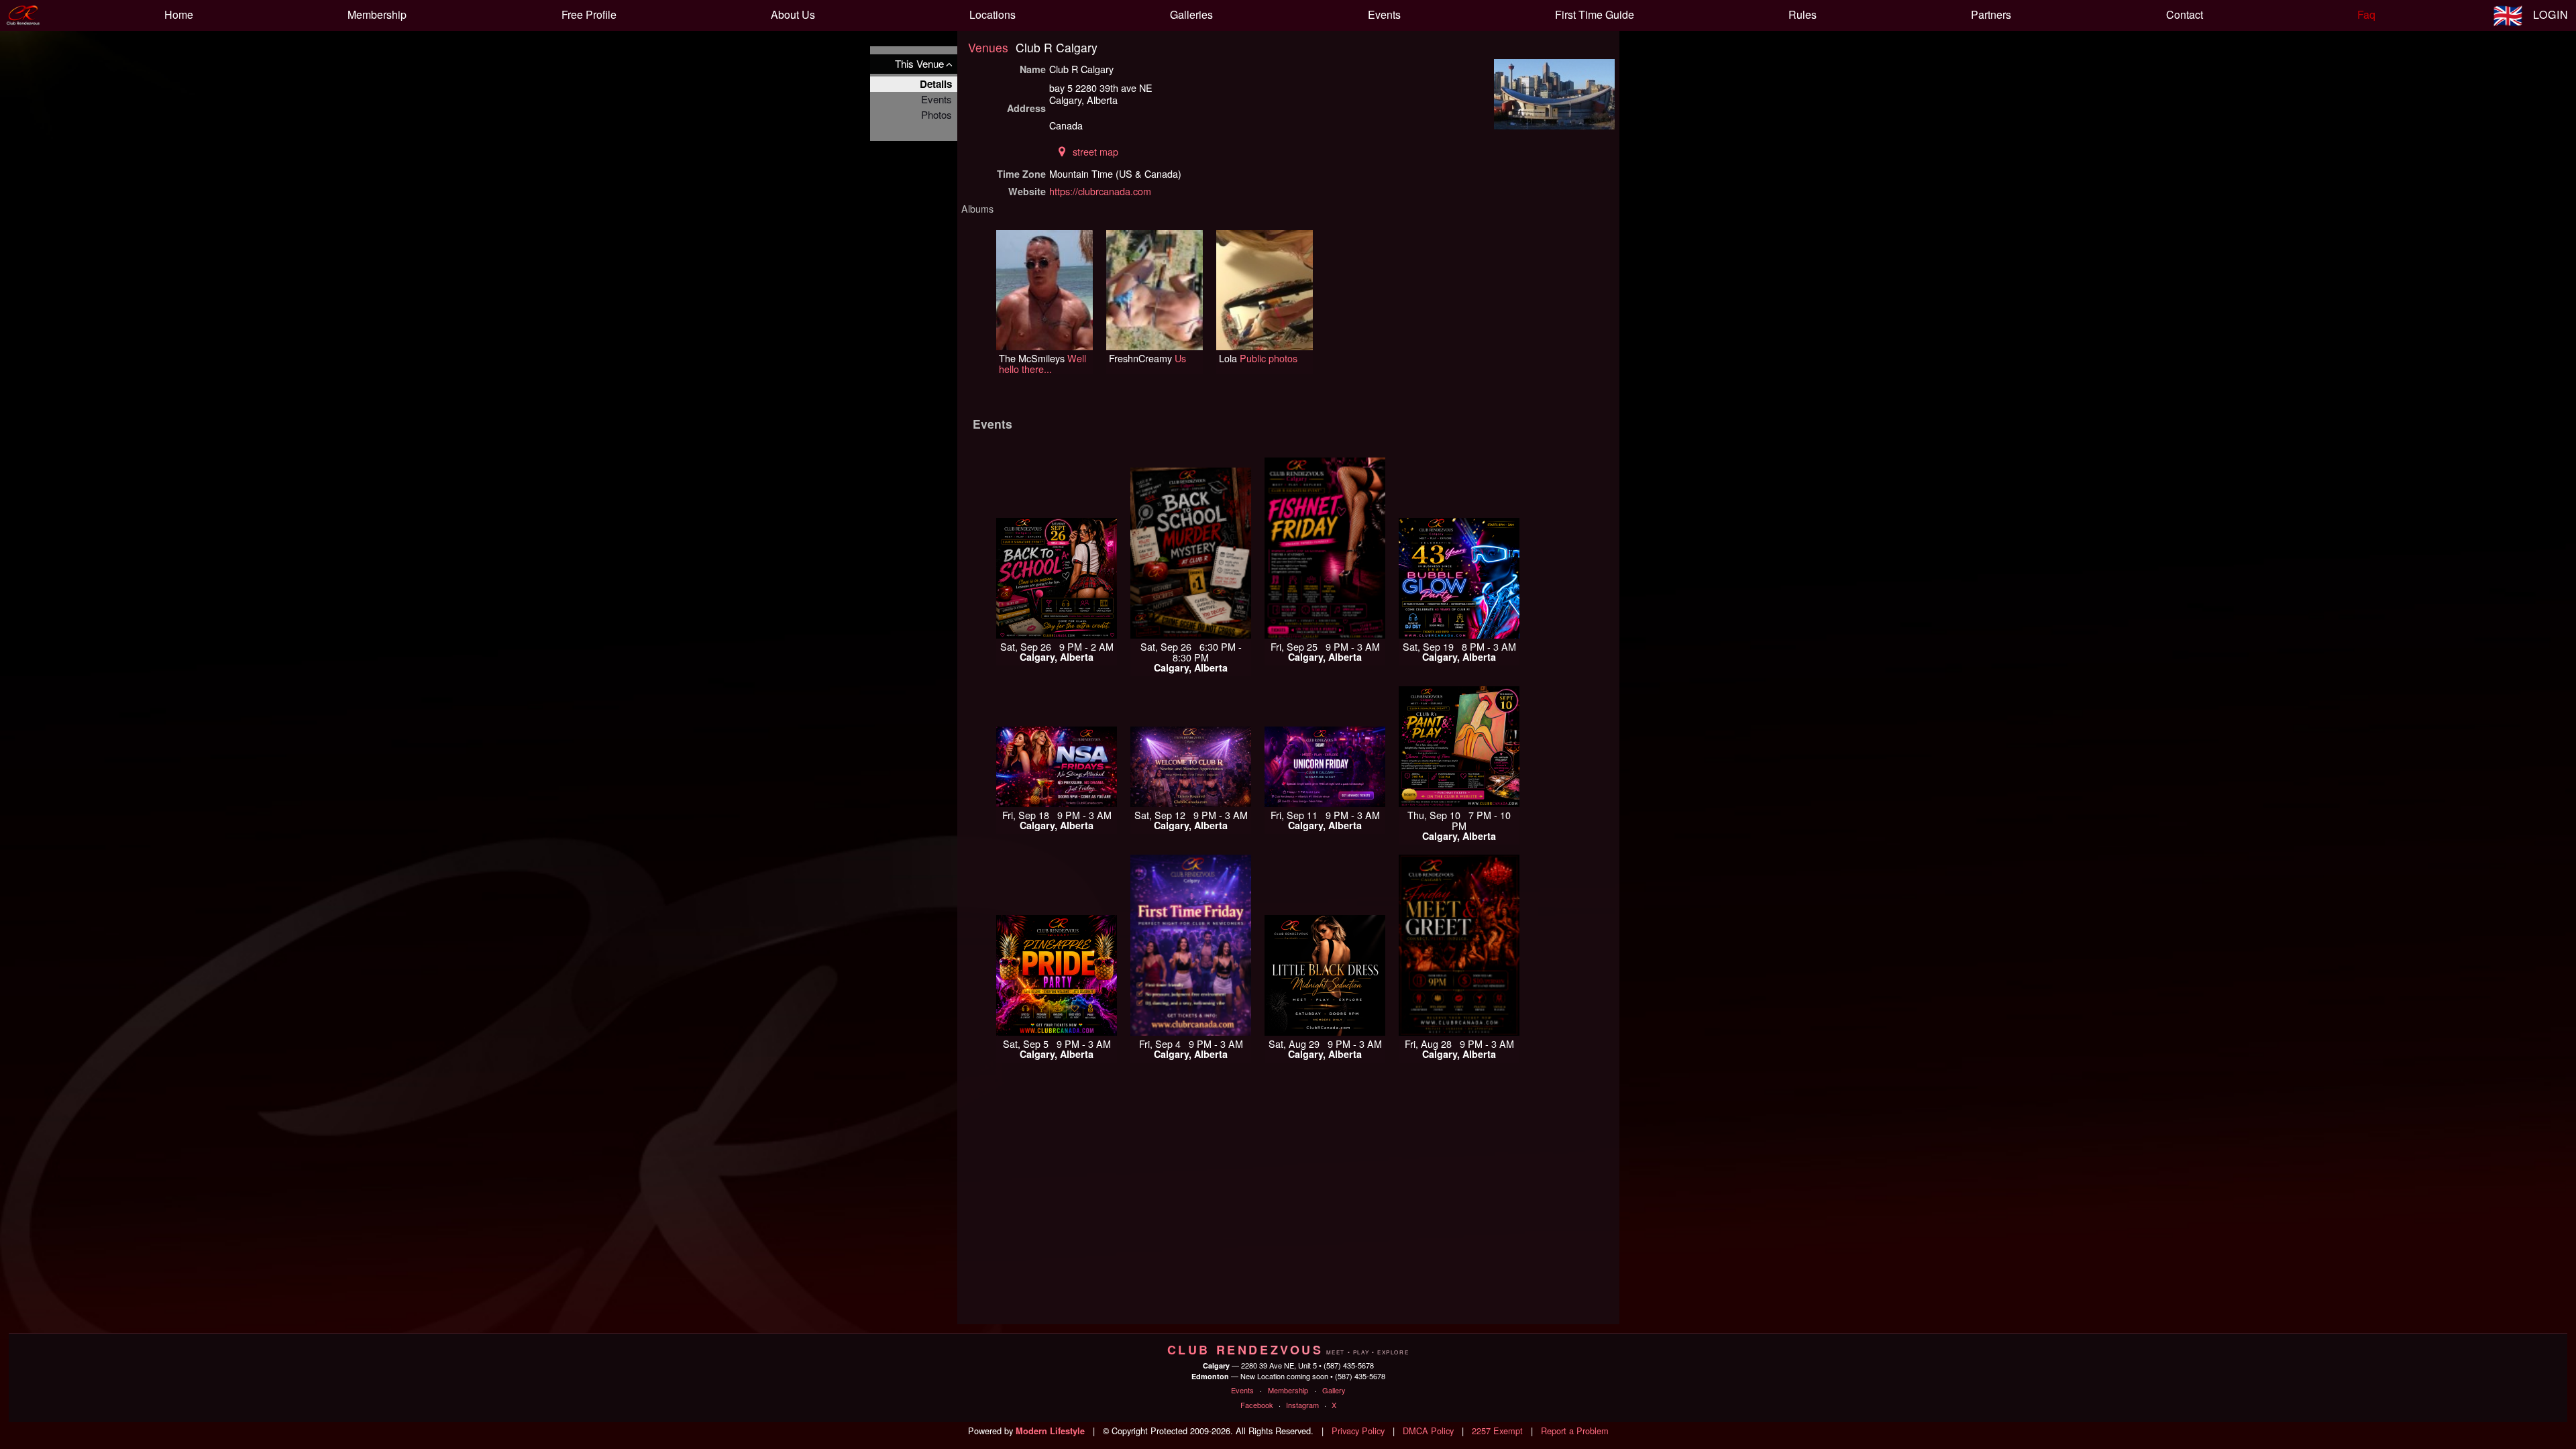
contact (2185, 14)
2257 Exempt (1497, 1431)
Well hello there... (1042, 363)
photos (936, 114)
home (179, 14)
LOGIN (2551, 14)
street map (1095, 151)
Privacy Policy (1358, 1431)
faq (2366, 14)
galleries (1191, 14)
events (1384, 14)
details (936, 84)
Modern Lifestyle (1050, 1431)
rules (1803, 14)
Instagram (1302, 1405)
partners (1991, 14)
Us (1180, 358)
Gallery (1334, 1390)
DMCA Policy (1428, 1431)
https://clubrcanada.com (1100, 191)
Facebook (1257, 1405)
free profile (589, 14)
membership (377, 14)
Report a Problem (1575, 1431)
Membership (1288, 1390)
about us (793, 14)
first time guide (1595, 14)
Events (1242, 1390)
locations (992, 14)
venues (988, 47)
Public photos (1269, 358)
